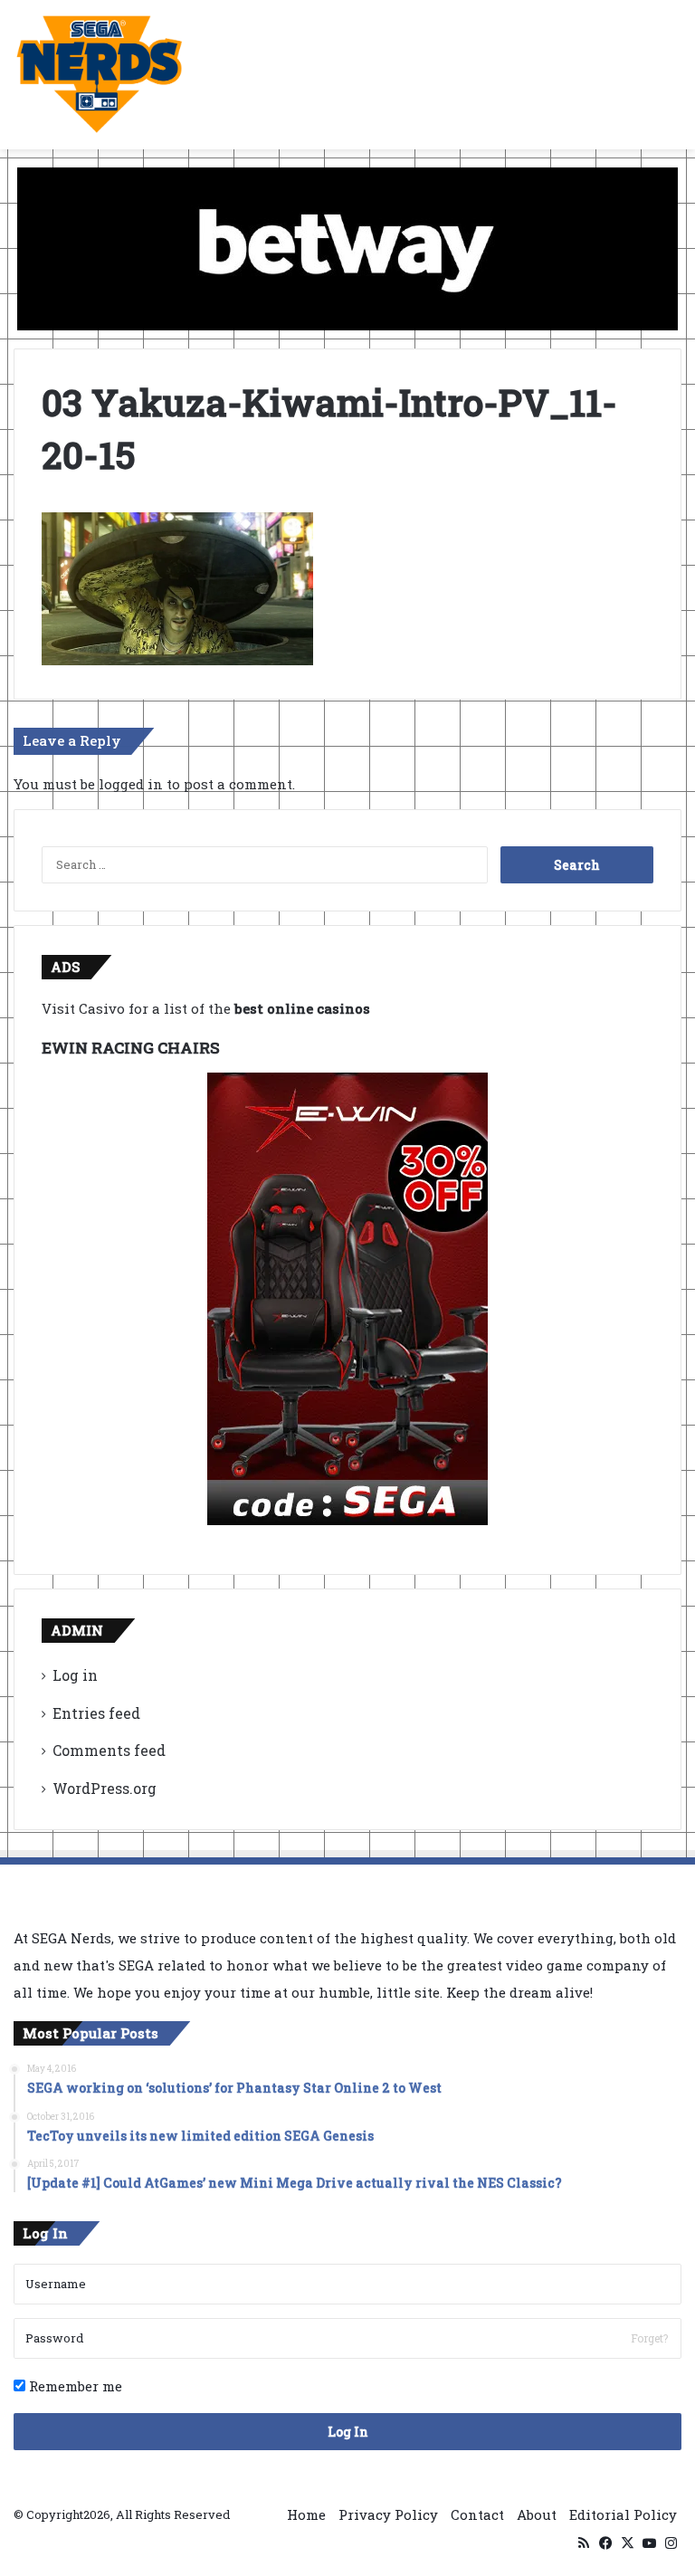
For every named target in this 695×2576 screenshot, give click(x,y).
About (537, 2514)
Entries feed (96, 1713)
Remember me (74, 2386)
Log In (348, 2432)
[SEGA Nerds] (100, 75)
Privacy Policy (388, 2514)
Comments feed (109, 1750)
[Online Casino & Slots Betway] (347, 247)
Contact (477, 2514)
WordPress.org (105, 1788)
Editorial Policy (623, 2514)
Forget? (649, 2338)
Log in (75, 1675)
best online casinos (302, 1008)
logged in (131, 784)
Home (306, 2514)
